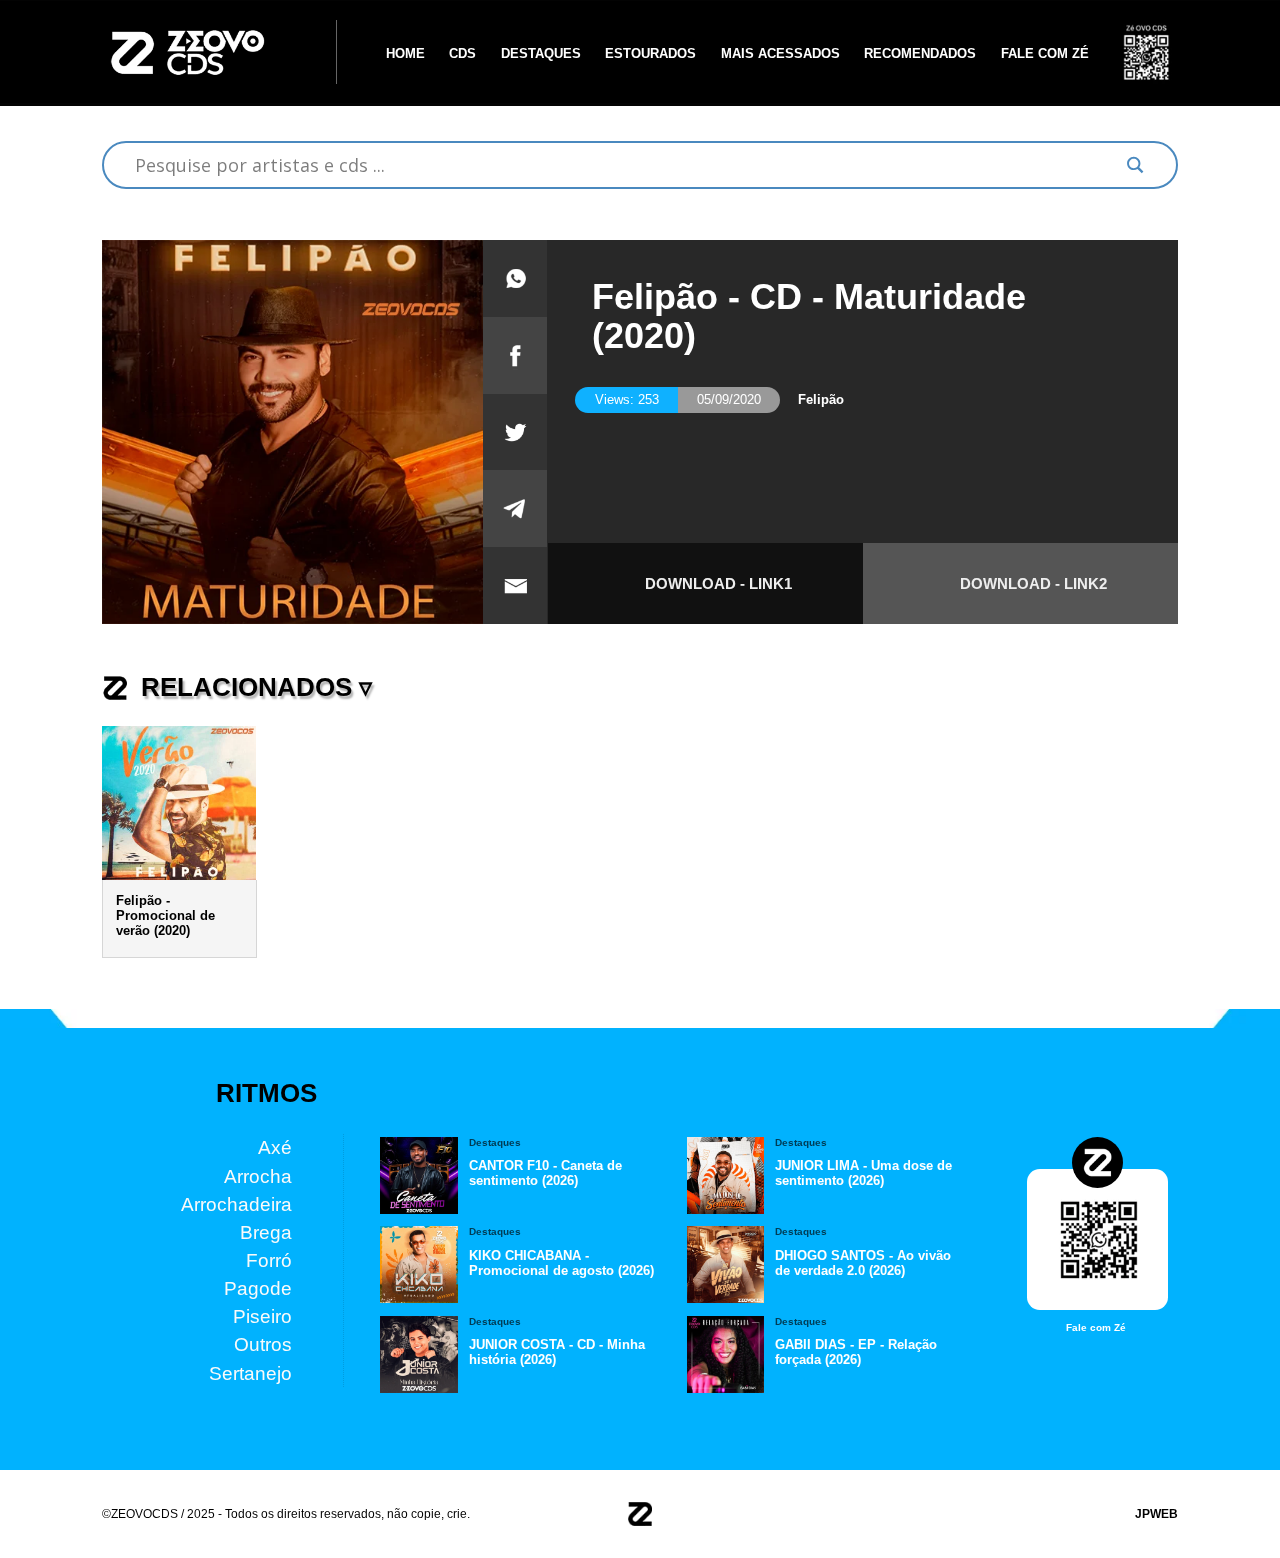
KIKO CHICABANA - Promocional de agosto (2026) (561, 1262)
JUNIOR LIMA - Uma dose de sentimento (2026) (863, 1173)
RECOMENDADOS (920, 52)
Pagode (258, 1288)
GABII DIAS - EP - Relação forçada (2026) (856, 1352)
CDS (462, 52)
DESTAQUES (541, 52)
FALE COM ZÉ (1045, 52)
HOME (405, 52)
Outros (263, 1344)
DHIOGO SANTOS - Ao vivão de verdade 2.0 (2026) (863, 1262)
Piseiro (262, 1316)
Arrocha (258, 1175)
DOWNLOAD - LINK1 (718, 583)
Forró (269, 1260)
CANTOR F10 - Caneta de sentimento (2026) (545, 1173)
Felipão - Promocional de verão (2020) (165, 915)
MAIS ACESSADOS (780, 52)
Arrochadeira (236, 1203)
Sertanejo (250, 1372)
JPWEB (1156, 1514)
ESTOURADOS (650, 52)
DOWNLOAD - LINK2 (1033, 583)
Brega (266, 1231)
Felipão (821, 399)
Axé (275, 1147)
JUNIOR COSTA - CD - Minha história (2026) (557, 1352)
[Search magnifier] (1135, 165)
